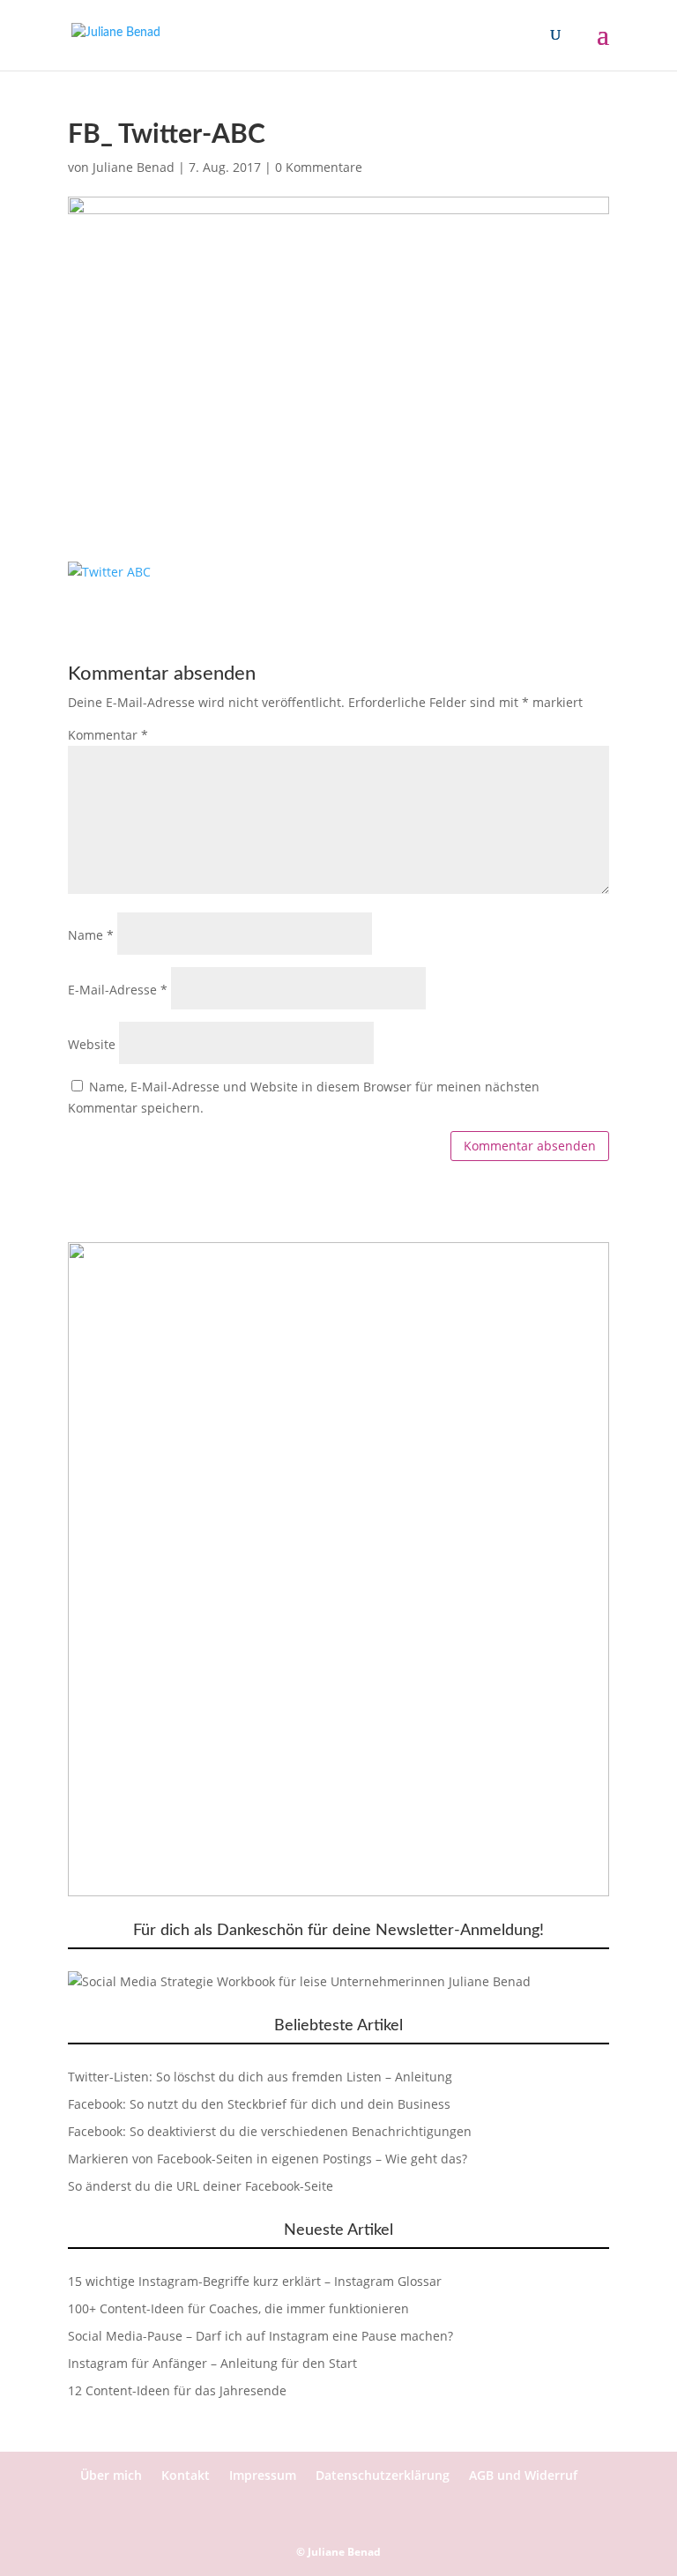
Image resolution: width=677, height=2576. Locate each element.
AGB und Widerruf (523, 2475)
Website (92, 1044)
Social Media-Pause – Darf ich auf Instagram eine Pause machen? (260, 2336)
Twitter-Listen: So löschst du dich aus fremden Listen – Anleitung (260, 2077)
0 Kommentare (319, 167)
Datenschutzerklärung (383, 2475)
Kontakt (186, 2475)
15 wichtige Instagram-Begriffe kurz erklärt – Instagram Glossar (255, 2281)
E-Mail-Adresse (118, 990)
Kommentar (108, 735)
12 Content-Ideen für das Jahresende (177, 2390)
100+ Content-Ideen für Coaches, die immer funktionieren (238, 2308)
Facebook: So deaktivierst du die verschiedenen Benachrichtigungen (270, 2131)
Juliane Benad (134, 167)
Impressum (263, 2475)
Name (91, 935)
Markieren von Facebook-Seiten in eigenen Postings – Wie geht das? (268, 2159)
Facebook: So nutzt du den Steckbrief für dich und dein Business (259, 2104)
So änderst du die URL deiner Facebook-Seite (201, 2186)
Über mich (111, 2475)
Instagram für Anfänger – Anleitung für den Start (212, 2363)
